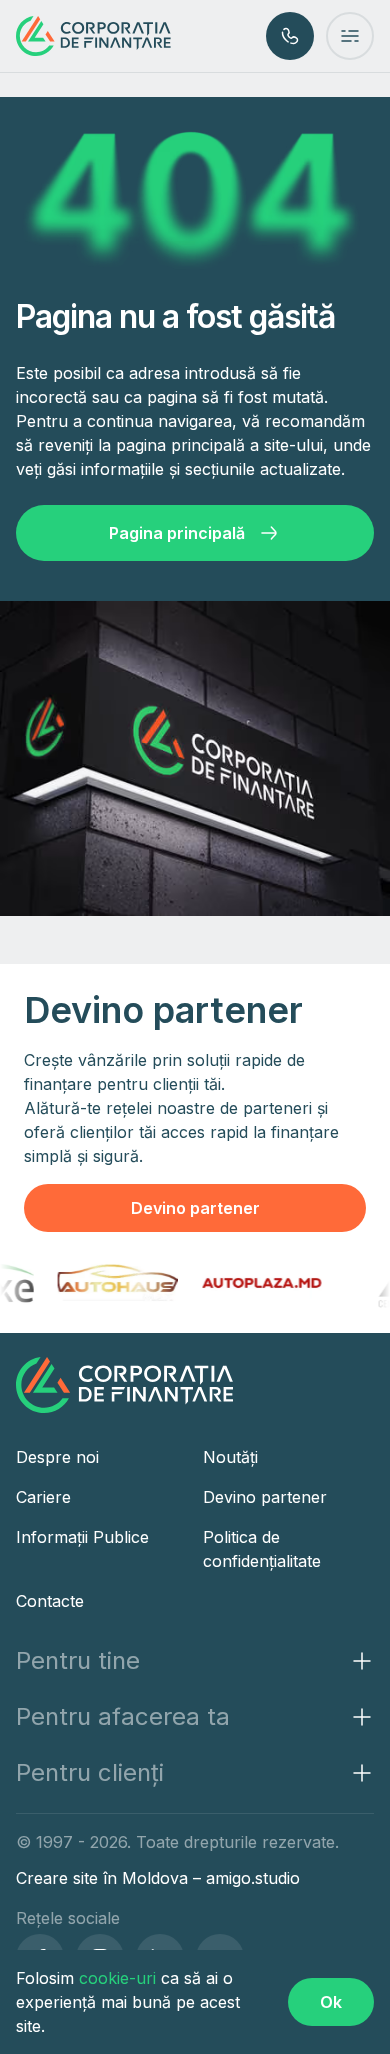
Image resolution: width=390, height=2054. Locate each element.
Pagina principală (177, 533)
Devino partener (195, 1208)
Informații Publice (82, 1537)
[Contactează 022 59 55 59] (290, 36)
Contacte (50, 1601)
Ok (331, 2002)
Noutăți (230, 1457)
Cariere (43, 1497)
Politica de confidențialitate (262, 1549)
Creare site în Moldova (104, 1878)
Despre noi (57, 1457)
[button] (195, 1661)
